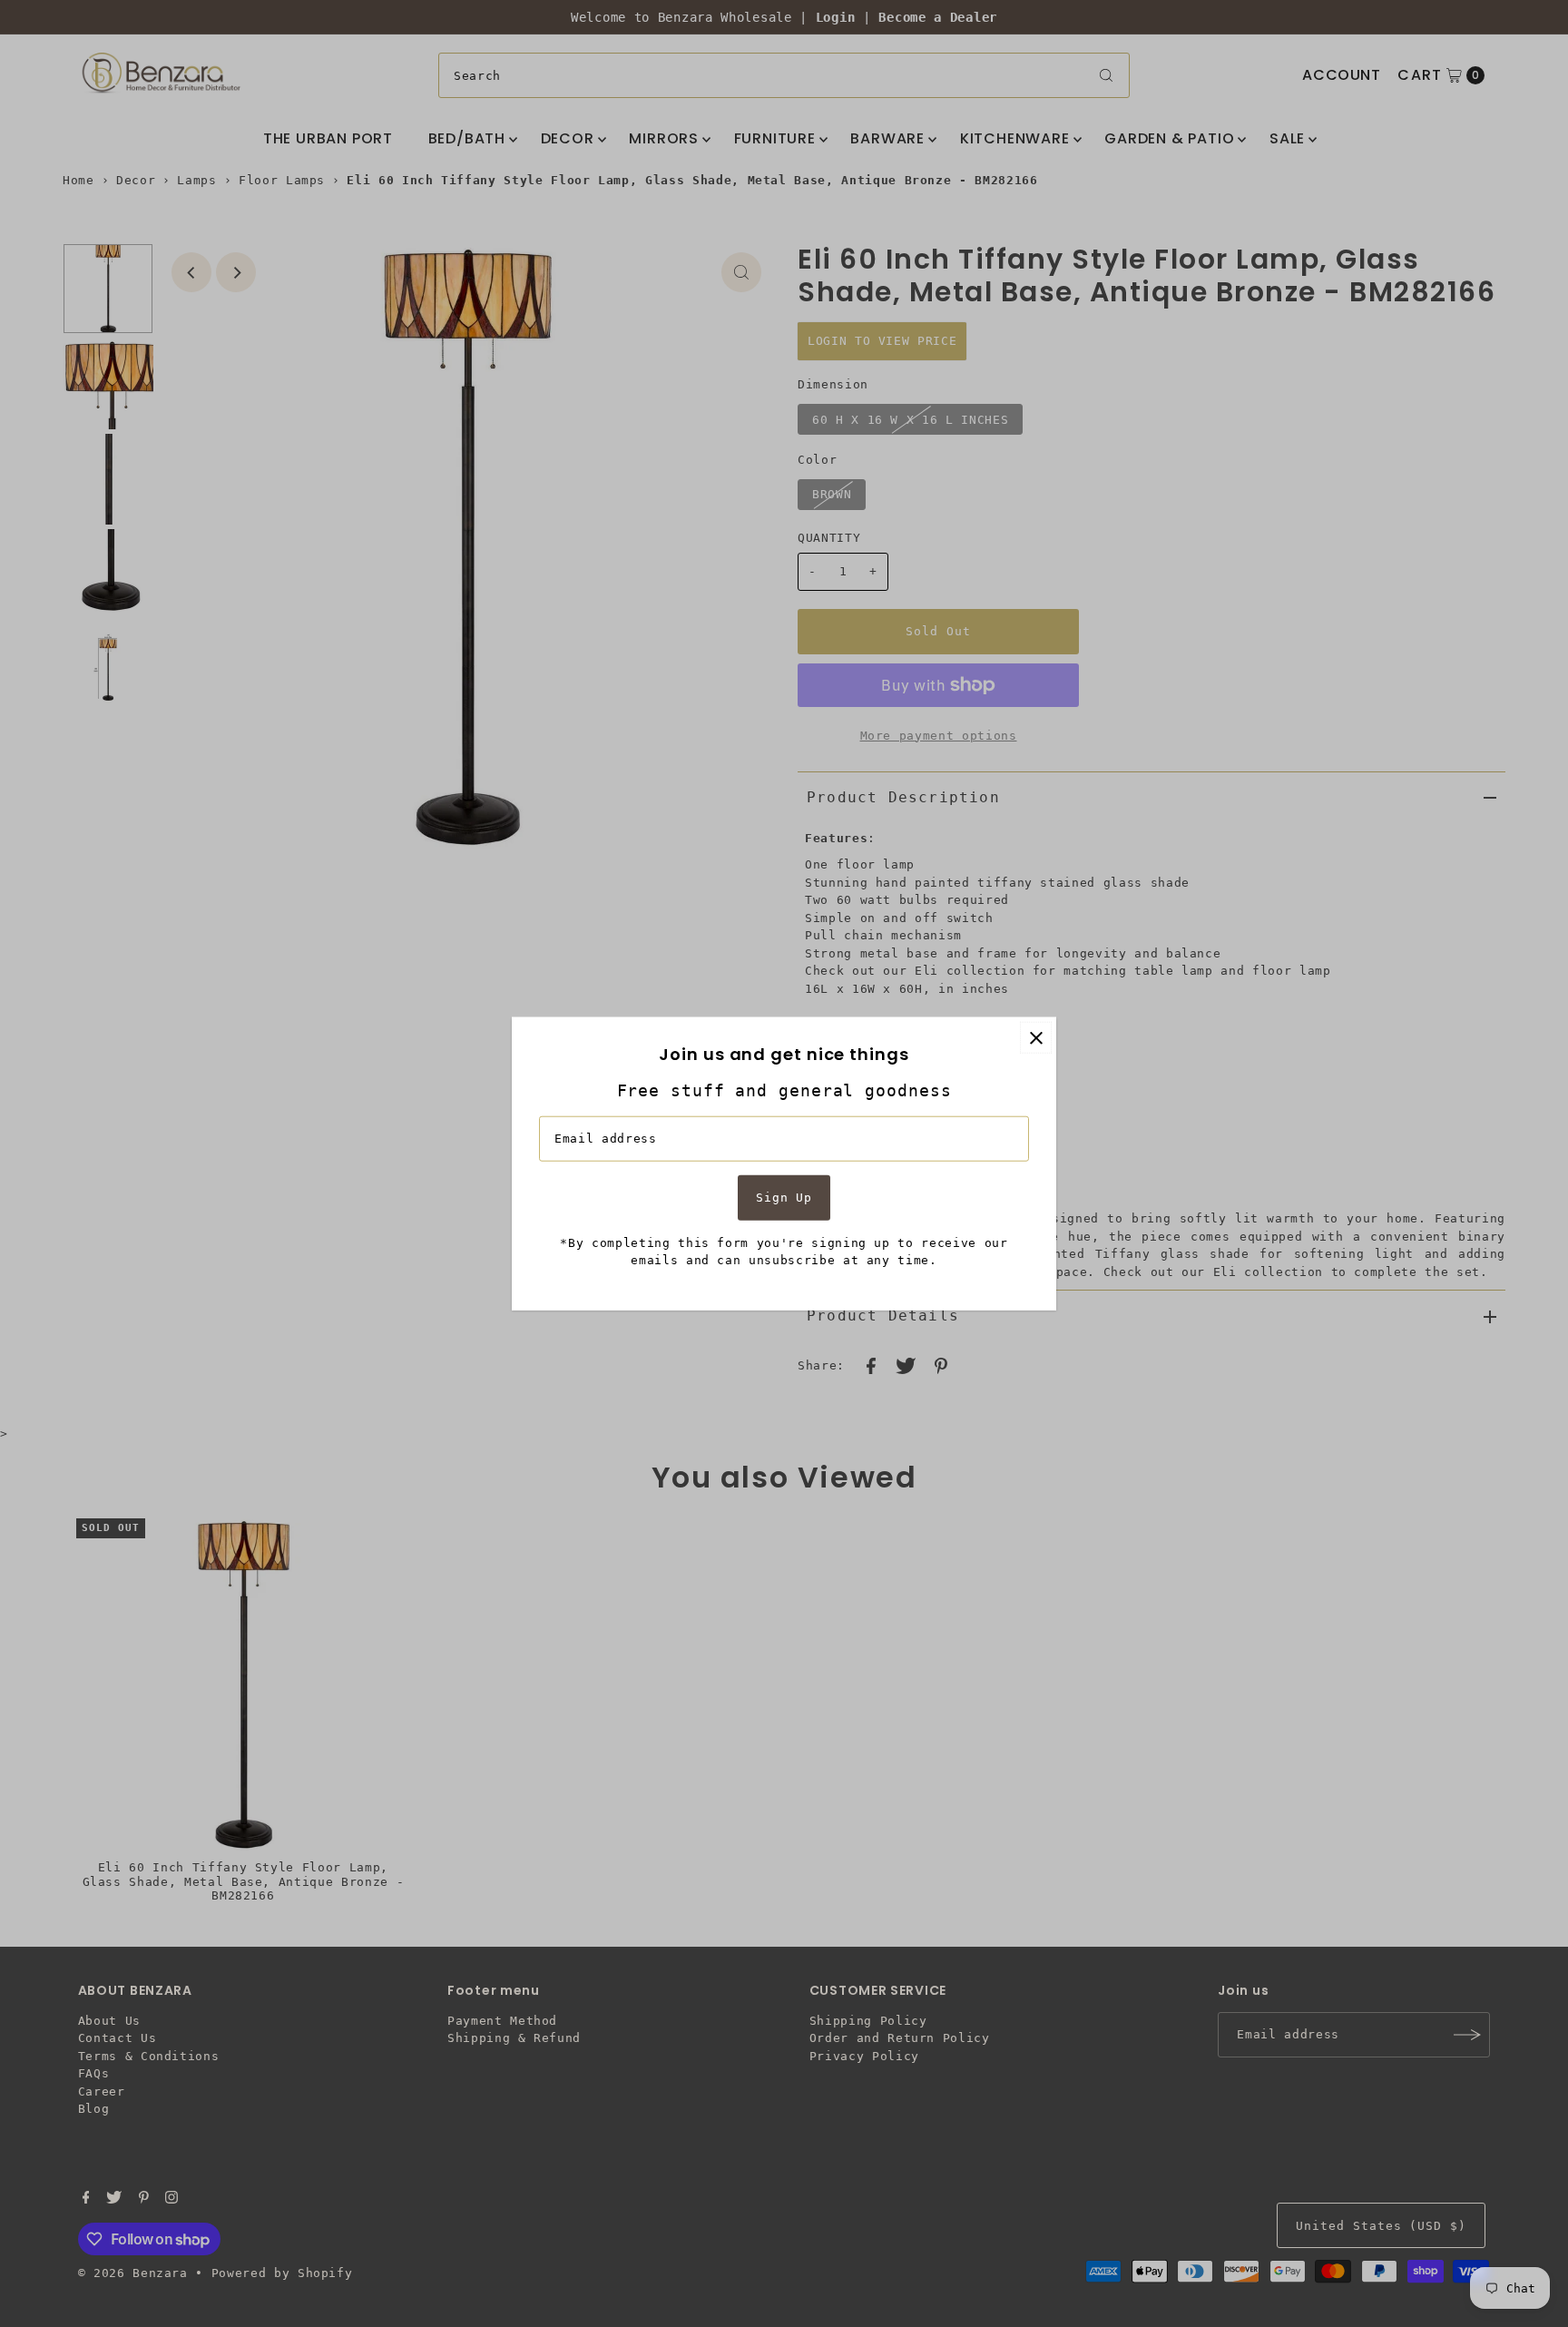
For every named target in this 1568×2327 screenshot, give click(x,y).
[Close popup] (1036, 1038)
